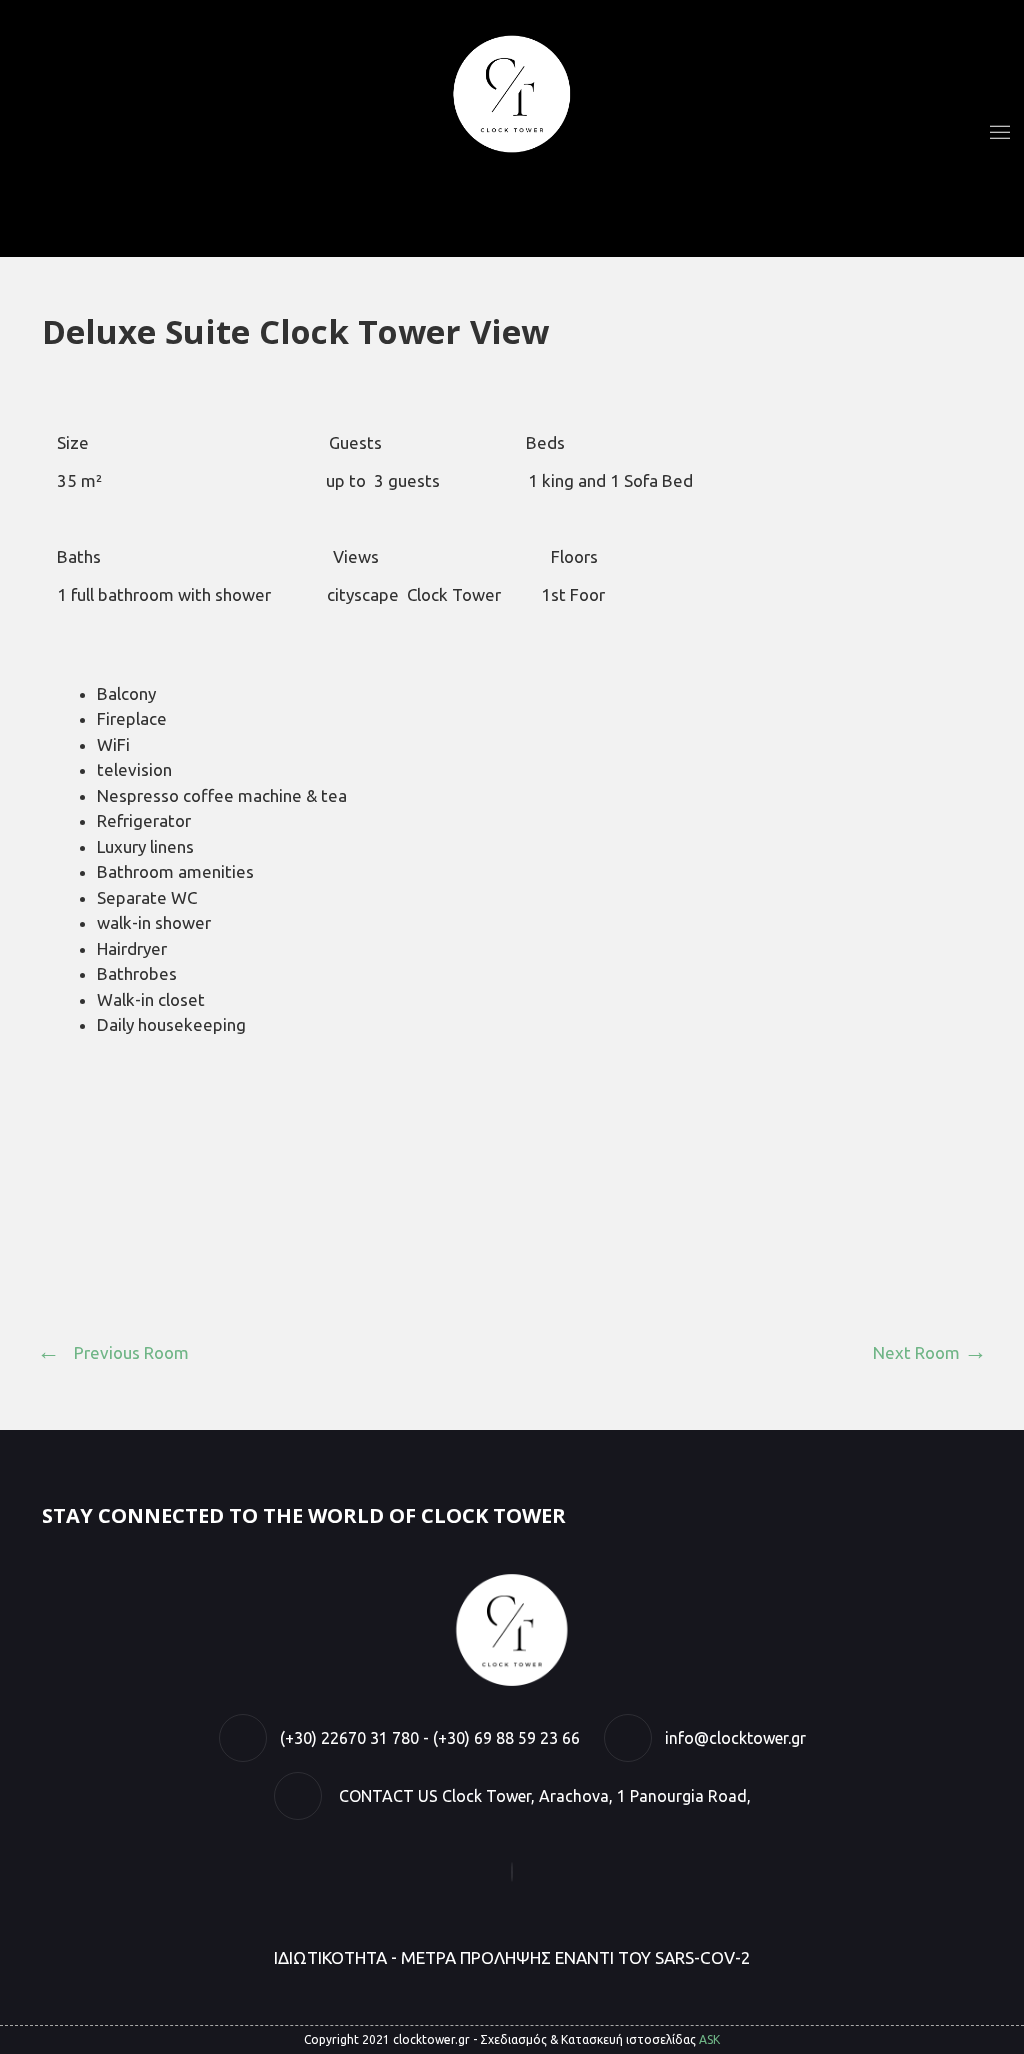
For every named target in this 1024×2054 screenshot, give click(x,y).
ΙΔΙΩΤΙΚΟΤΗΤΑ (330, 1957)
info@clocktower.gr (735, 1738)
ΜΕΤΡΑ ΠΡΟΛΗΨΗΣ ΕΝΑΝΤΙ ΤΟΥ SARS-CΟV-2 (576, 1957)
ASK (709, 2039)
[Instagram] (512, 1871)
